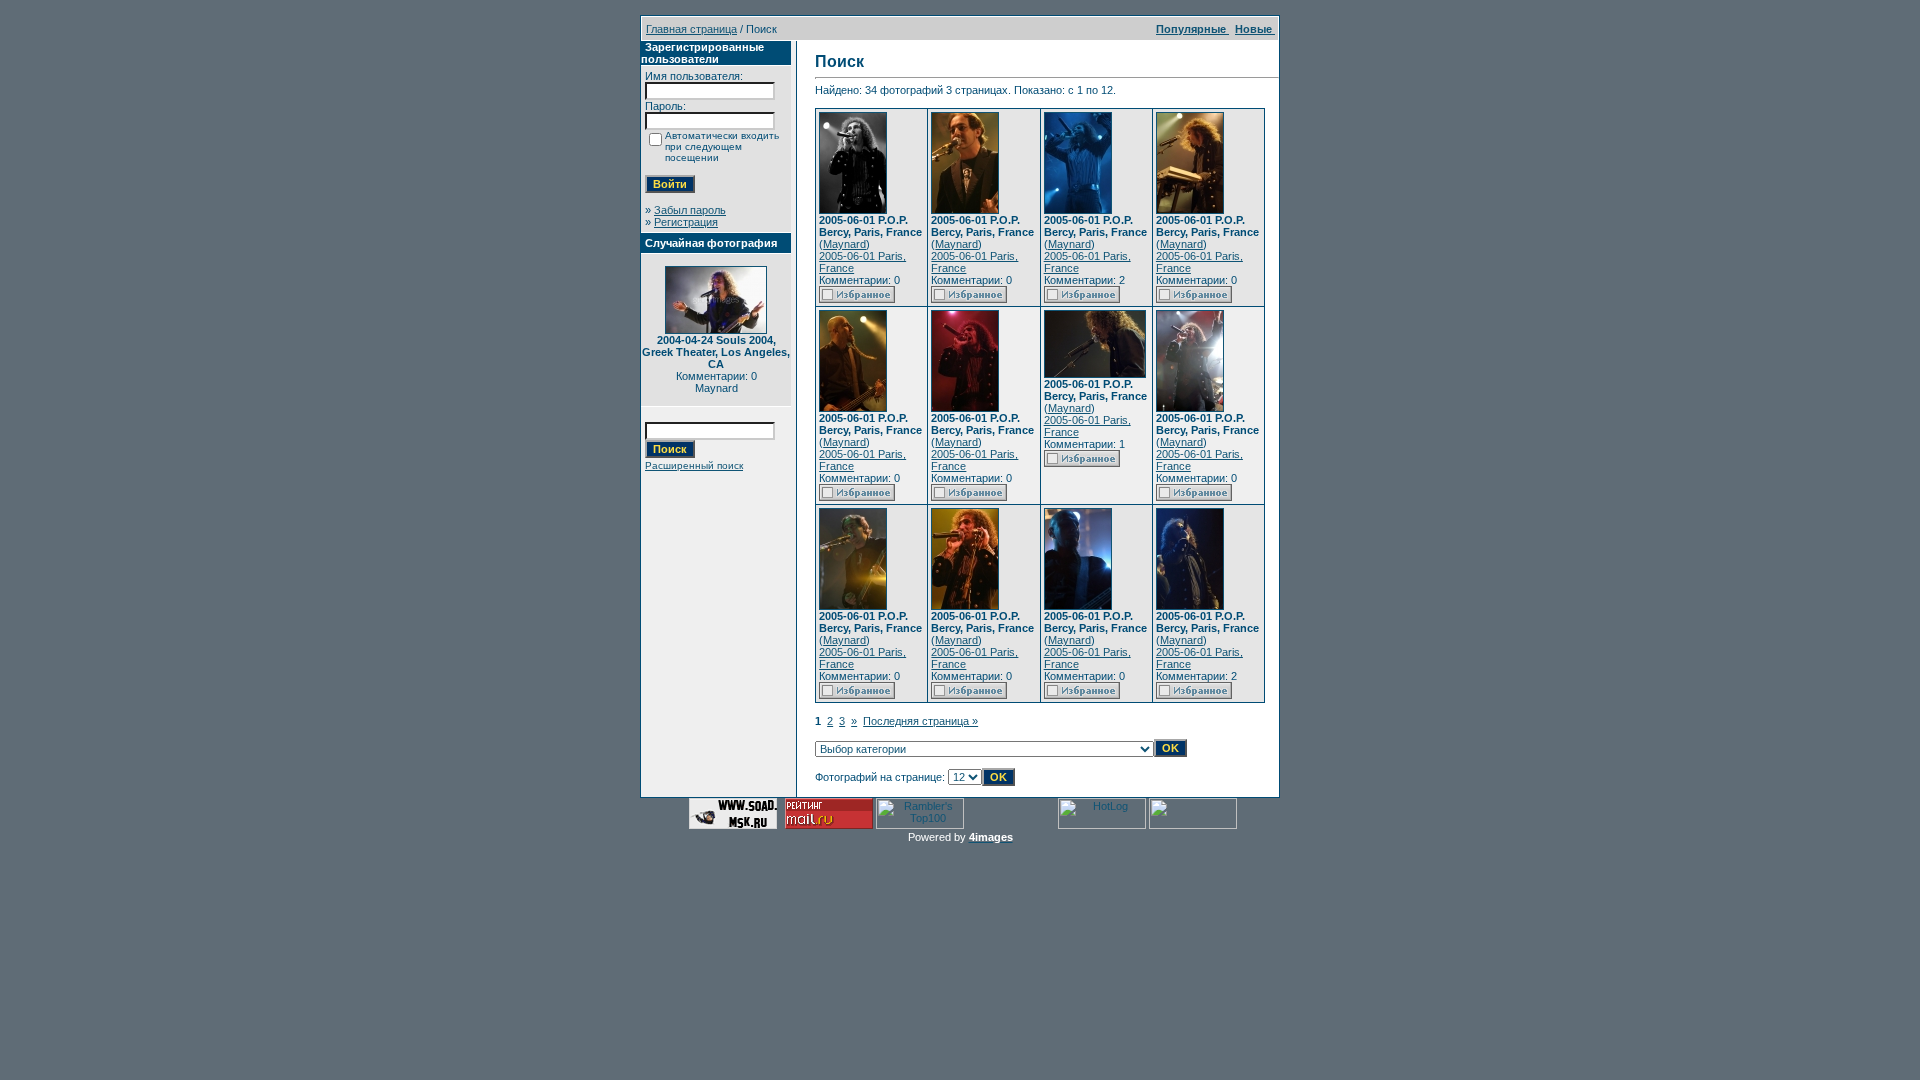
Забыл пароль (690, 210)
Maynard (844, 244)
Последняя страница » (920, 721)
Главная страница (691, 29)
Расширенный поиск (694, 465)
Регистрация (686, 222)
